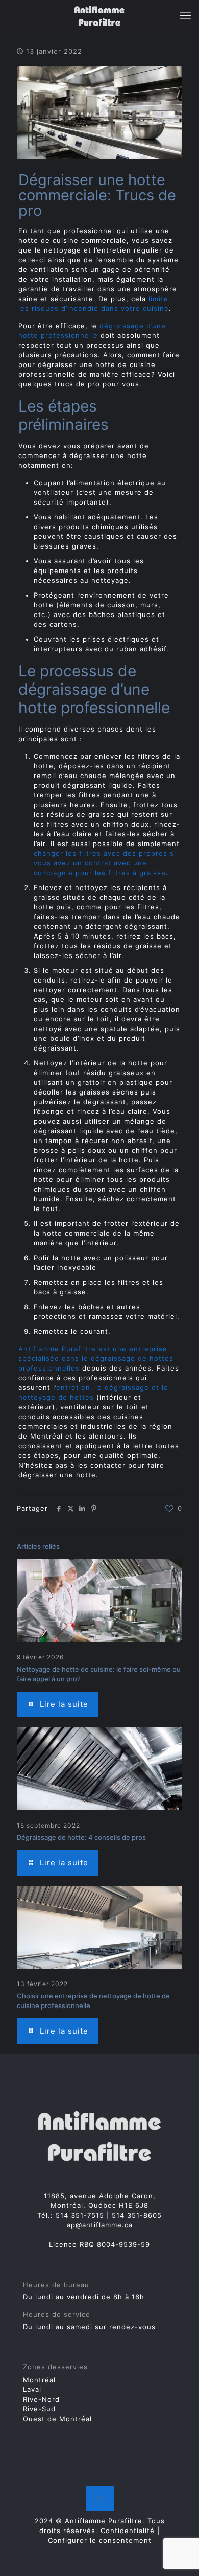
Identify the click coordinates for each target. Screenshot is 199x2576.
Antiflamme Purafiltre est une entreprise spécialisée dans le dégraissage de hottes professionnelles (96, 1358)
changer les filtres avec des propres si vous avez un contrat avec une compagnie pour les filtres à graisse (105, 863)
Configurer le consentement (100, 2540)
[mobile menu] (185, 15)
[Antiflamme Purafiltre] (99, 15)
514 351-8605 (137, 2215)
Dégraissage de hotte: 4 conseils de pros (81, 1837)
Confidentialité (128, 2531)
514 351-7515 (80, 2215)
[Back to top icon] (100, 2498)
